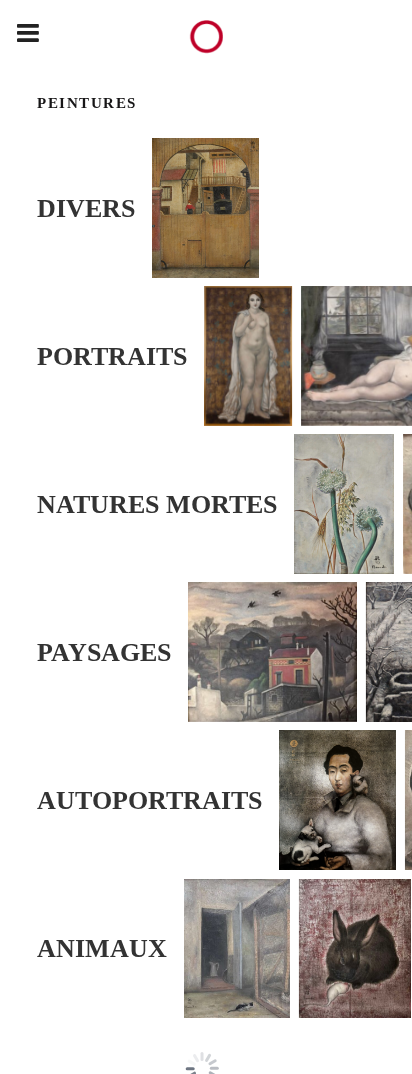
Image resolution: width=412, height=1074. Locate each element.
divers (86, 208)
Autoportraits (149, 800)
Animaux (102, 948)
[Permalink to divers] (210, 208)
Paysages (104, 652)
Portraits (112, 356)
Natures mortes (157, 504)
